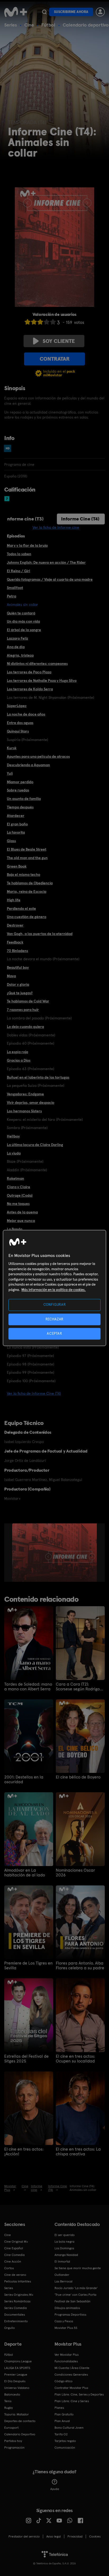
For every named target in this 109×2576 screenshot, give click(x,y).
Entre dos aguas (20, 723)
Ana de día (16, 647)
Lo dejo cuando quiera (25, 1027)
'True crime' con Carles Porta (75, 2295)
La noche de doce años (26, 714)
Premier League (16, 2375)
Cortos (9, 2268)
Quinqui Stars (18, 731)
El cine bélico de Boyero (78, 1777)
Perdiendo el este (21, 908)
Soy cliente (59, 341)
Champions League (18, 2361)
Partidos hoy (13, 2441)
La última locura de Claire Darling (35, 1145)
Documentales (15, 2315)
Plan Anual (62, 2421)
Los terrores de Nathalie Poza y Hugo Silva (42, 680)
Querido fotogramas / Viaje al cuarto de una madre (50, 579)
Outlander (62, 2275)
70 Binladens (17, 951)
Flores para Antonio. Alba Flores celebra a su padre (80, 1966)
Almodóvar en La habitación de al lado (25, 1873)
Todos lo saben (19, 554)
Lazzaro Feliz (17, 638)
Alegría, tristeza (20, 655)
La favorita (16, 832)
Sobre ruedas (18, 790)
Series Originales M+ (19, 2295)
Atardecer (16, 816)
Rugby (8, 2408)
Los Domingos (64, 2248)
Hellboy (13, 1136)
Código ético (63, 2381)
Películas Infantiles (18, 2281)
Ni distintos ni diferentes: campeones (37, 664)
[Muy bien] (53, 322)
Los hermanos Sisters (24, 1111)
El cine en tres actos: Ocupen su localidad (75, 2059)
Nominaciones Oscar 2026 (75, 1873)
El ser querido (65, 2235)
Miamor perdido (20, 782)
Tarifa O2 (61, 2434)
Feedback (15, 942)
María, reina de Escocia (27, 891)
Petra (12, 596)
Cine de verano (15, 2275)
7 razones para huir (23, 1010)
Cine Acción (13, 2261)
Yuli (10, 773)
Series (11, 25)
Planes (59, 2408)
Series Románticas (17, 2301)
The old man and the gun (27, 858)
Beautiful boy (18, 967)
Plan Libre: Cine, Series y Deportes (79, 2394)
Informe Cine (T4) (80, 519)
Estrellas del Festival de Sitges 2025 (26, 2059)
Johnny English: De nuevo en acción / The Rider (46, 562)
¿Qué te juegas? (20, 993)
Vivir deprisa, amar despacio (31, 1102)
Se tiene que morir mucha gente (78, 2268)
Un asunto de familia (24, 799)
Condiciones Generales (71, 2375)
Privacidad (75, 2536)
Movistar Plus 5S (66, 2328)
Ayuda (55, 2489)
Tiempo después (20, 807)
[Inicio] (16, 12)
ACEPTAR (54, 1334)
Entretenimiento (16, 2321)
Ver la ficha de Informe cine (56, 527)
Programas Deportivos (70, 2315)
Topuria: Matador (17, 2414)
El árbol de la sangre (24, 630)
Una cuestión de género (27, 917)
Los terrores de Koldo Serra (30, 689)
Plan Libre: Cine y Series (72, 2401)
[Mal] (34, 322)
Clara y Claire (19, 1187)
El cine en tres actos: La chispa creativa (78, 2152)
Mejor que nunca (21, 1221)
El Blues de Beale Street (27, 849)
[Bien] (47, 322)
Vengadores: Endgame (25, 1094)
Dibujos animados (67, 2308)
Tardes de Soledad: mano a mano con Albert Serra (28, 1687)
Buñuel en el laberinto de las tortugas (38, 1077)
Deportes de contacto (20, 2421)
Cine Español (14, 2248)
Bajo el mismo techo (24, 875)
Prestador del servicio (24, 2536)
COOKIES (95, 2536)
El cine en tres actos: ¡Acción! (24, 2152)
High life (14, 900)
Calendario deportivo (86, 25)
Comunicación (65, 2448)
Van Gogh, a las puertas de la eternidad (40, 934)
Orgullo (10, 2328)
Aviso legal (54, 2536)
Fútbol (48, 25)
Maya (11, 976)
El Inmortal (62, 2261)
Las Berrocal (63, 2281)
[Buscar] (44, 12)
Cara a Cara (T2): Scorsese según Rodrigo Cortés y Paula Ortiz (78, 1687)
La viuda (14, 1153)
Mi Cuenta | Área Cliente (72, 2368)
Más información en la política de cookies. (54, 1290)
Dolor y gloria (18, 984)
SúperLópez (17, 706)
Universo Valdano (17, 2388)
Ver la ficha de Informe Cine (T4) (34, 1393)
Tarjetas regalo (65, 2441)
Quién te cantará (21, 613)
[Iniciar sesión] (100, 12)
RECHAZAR (54, 1319)
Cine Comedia (14, 2255)
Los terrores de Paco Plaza (29, 672)
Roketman (15, 1178)
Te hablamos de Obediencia (30, 883)
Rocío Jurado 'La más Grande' (76, 2288)
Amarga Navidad (66, 2255)
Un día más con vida (23, 621)
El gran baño (17, 824)
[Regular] (40, 322)
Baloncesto (12, 2394)
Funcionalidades (66, 2361)
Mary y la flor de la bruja (27, 545)
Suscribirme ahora (71, 12)
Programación (14, 2448)
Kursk (12, 748)
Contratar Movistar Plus (71, 2388)
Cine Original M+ (16, 2242)
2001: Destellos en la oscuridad (24, 1780)
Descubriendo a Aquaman (28, 765)
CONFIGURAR (55, 1305)
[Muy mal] (28, 322)
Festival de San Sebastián (72, 2301)
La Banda (15, 1229)
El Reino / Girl (19, 571)
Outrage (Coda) (20, 1195)
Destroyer (15, 925)
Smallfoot (15, 588)
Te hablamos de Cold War (28, 1001)
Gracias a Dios (19, 1060)
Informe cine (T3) (25, 519)
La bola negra (64, 2242)
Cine (29, 25)
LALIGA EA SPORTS (17, 2368)
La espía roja (17, 1052)
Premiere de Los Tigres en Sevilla (28, 1966)
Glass (11, 841)
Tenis (8, 2401)
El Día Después (15, 2381)
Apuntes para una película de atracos (38, 756)
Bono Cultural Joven (69, 2428)
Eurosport (11, 2428)
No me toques (18, 1204)
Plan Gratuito (64, 2414)
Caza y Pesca (64, 2321)
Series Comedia (15, 2308)
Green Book (17, 866)
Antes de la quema (22, 1212)
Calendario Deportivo (20, 2434)
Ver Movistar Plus (67, 2355)
